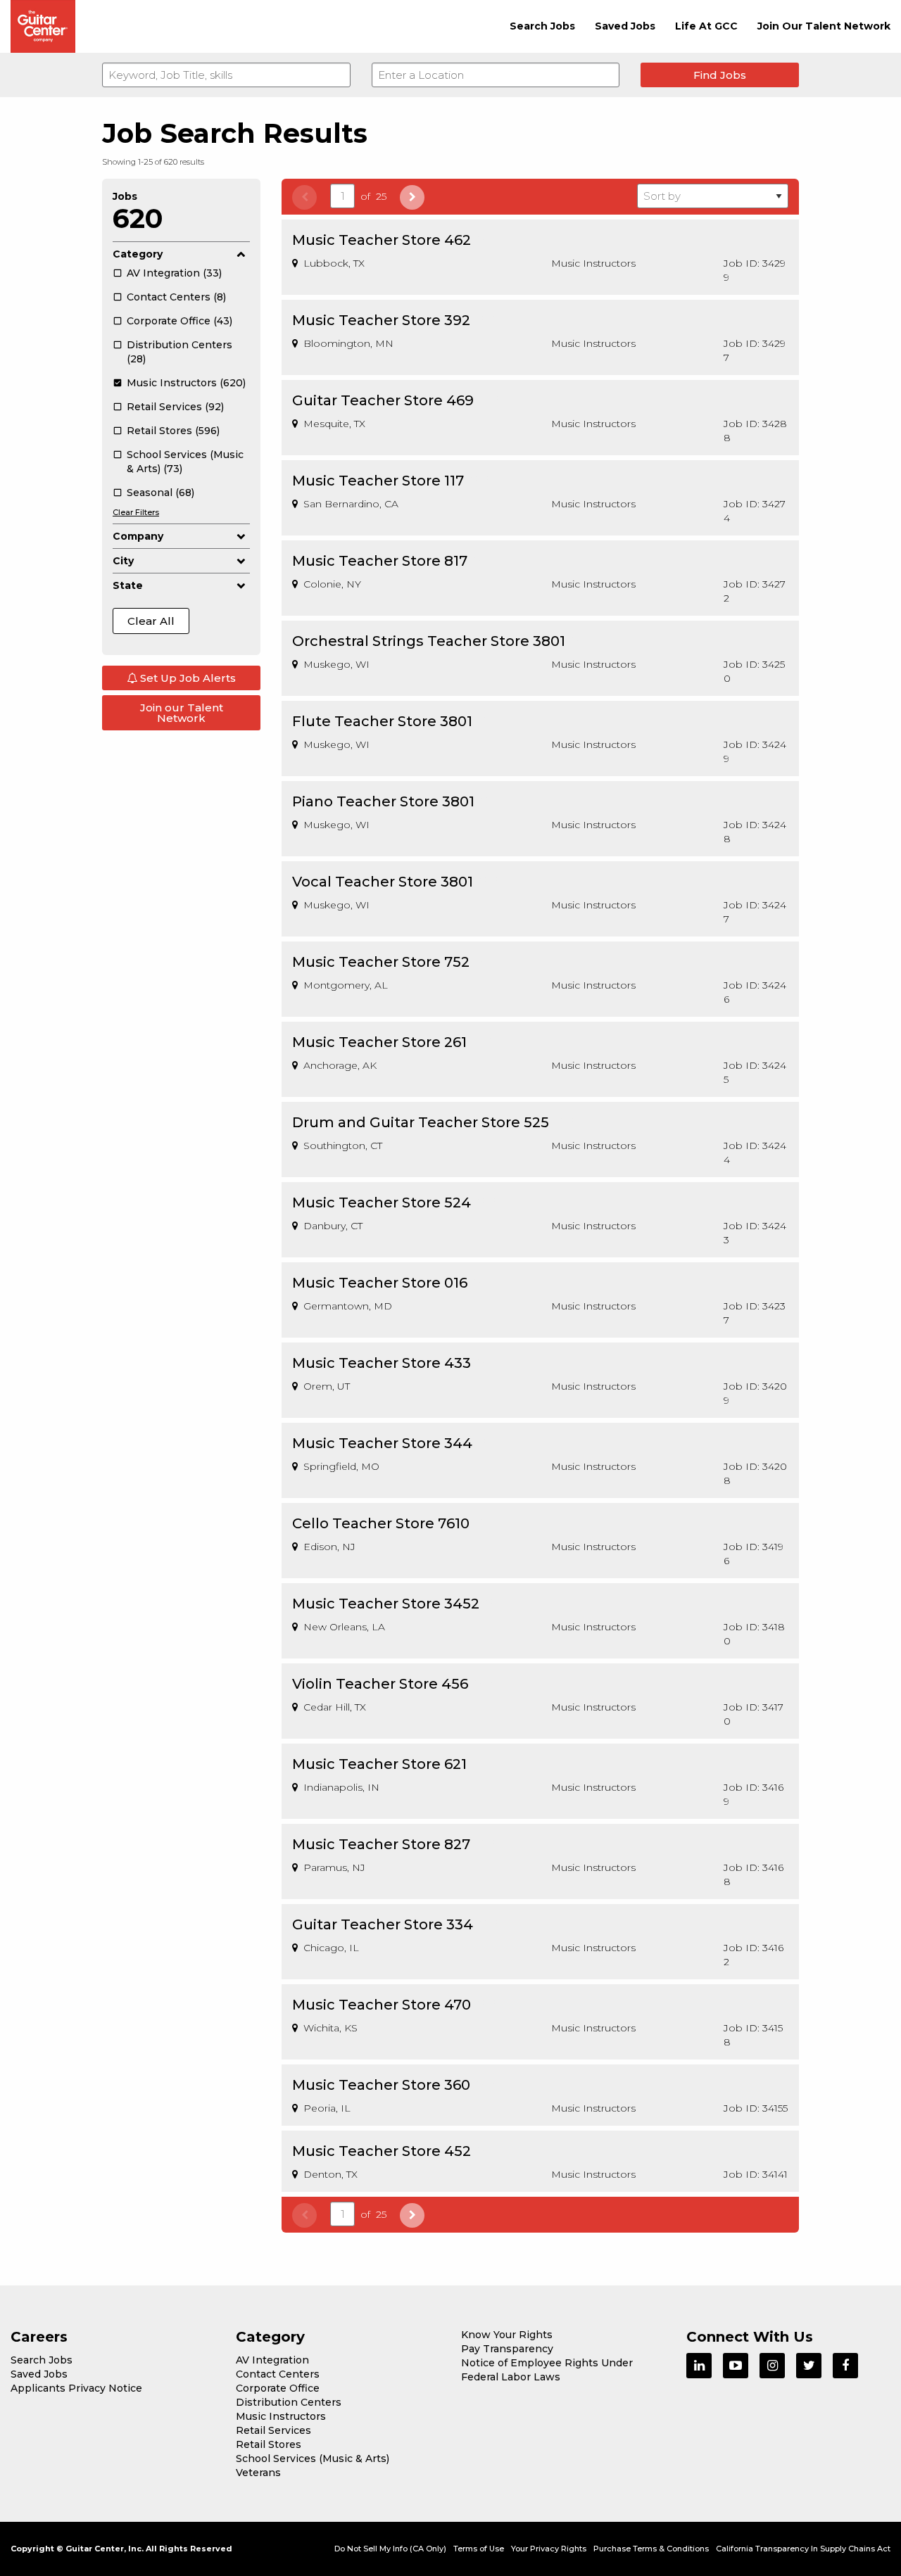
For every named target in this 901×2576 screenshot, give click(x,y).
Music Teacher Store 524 (382, 1203)
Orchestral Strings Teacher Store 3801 (429, 641)
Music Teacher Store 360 (381, 2085)
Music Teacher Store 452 (382, 2151)
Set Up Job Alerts (187, 678)
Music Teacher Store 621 (379, 1764)
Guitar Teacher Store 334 (383, 1924)
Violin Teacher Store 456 (380, 1684)
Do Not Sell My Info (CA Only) (390, 2549)
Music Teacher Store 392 (381, 320)
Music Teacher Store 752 (381, 962)
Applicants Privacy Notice (76, 2388)
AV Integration (272, 2360)
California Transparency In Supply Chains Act (803, 2549)
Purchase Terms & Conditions (651, 2549)
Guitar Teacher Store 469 (383, 400)
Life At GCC (706, 26)
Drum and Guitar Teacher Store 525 (421, 1122)
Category (138, 254)
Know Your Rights (507, 2335)
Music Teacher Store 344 (382, 1443)
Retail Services (273, 2430)
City (123, 561)
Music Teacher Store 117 (378, 481)
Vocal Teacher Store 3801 (383, 882)
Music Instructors (281, 2416)
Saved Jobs (625, 26)
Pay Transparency (507, 2349)
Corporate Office (278, 2388)
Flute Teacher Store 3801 (382, 721)
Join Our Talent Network (824, 26)
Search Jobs (542, 26)
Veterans (258, 2473)
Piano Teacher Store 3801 (383, 801)
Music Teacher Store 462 (382, 240)
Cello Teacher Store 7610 (381, 1523)
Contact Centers (278, 2374)
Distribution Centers (289, 2402)
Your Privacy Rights (549, 2549)
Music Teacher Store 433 (382, 1363)
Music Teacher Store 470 (382, 2005)
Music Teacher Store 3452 (386, 1604)
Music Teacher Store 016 (380, 1283)
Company (138, 536)
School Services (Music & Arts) (313, 2458)
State (128, 585)
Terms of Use (479, 2549)
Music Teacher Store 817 (380, 561)
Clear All (151, 621)
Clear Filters (136, 512)
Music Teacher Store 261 (379, 1042)
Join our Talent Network (182, 713)
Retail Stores (269, 2444)
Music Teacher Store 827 (381, 1844)
